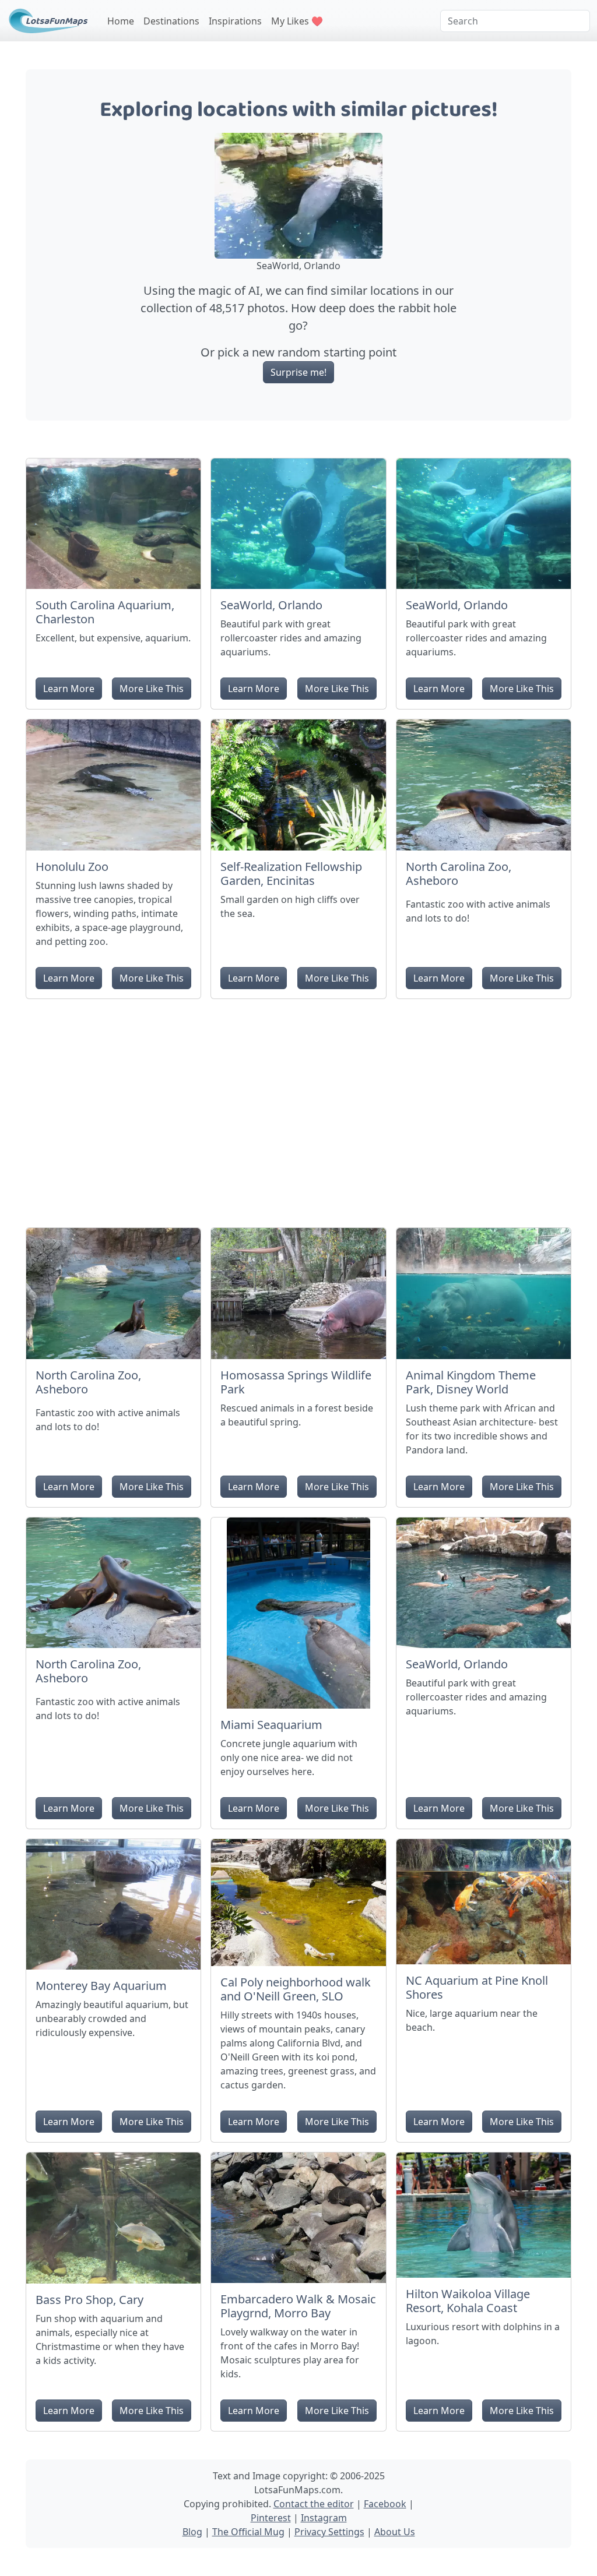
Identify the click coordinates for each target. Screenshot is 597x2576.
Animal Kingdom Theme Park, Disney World (471, 1382)
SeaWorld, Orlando (271, 605)
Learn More (69, 689)
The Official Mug (248, 2532)
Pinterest (271, 2518)
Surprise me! (298, 372)
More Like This (152, 689)
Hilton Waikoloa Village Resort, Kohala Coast (468, 2301)
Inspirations (235, 21)
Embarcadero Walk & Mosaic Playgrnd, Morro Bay (298, 2306)
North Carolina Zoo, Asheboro (459, 874)
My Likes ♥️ (297, 21)
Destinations (171, 21)
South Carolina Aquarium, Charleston (105, 612)
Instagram (324, 2518)
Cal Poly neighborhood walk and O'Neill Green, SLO (296, 1989)
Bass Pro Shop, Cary (89, 2300)
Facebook (385, 2504)
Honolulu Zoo (72, 867)
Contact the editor (314, 2504)
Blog (192, 2532)
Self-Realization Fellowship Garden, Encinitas (291, 874)
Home (121, 21)
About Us (395, 2532)
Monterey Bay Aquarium (101, 1986)
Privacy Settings (329, 2532)
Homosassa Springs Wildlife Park (296, 1382)
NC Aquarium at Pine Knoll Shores (477, 1987)
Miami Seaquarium (271, 1725)
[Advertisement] (298, 1109)
